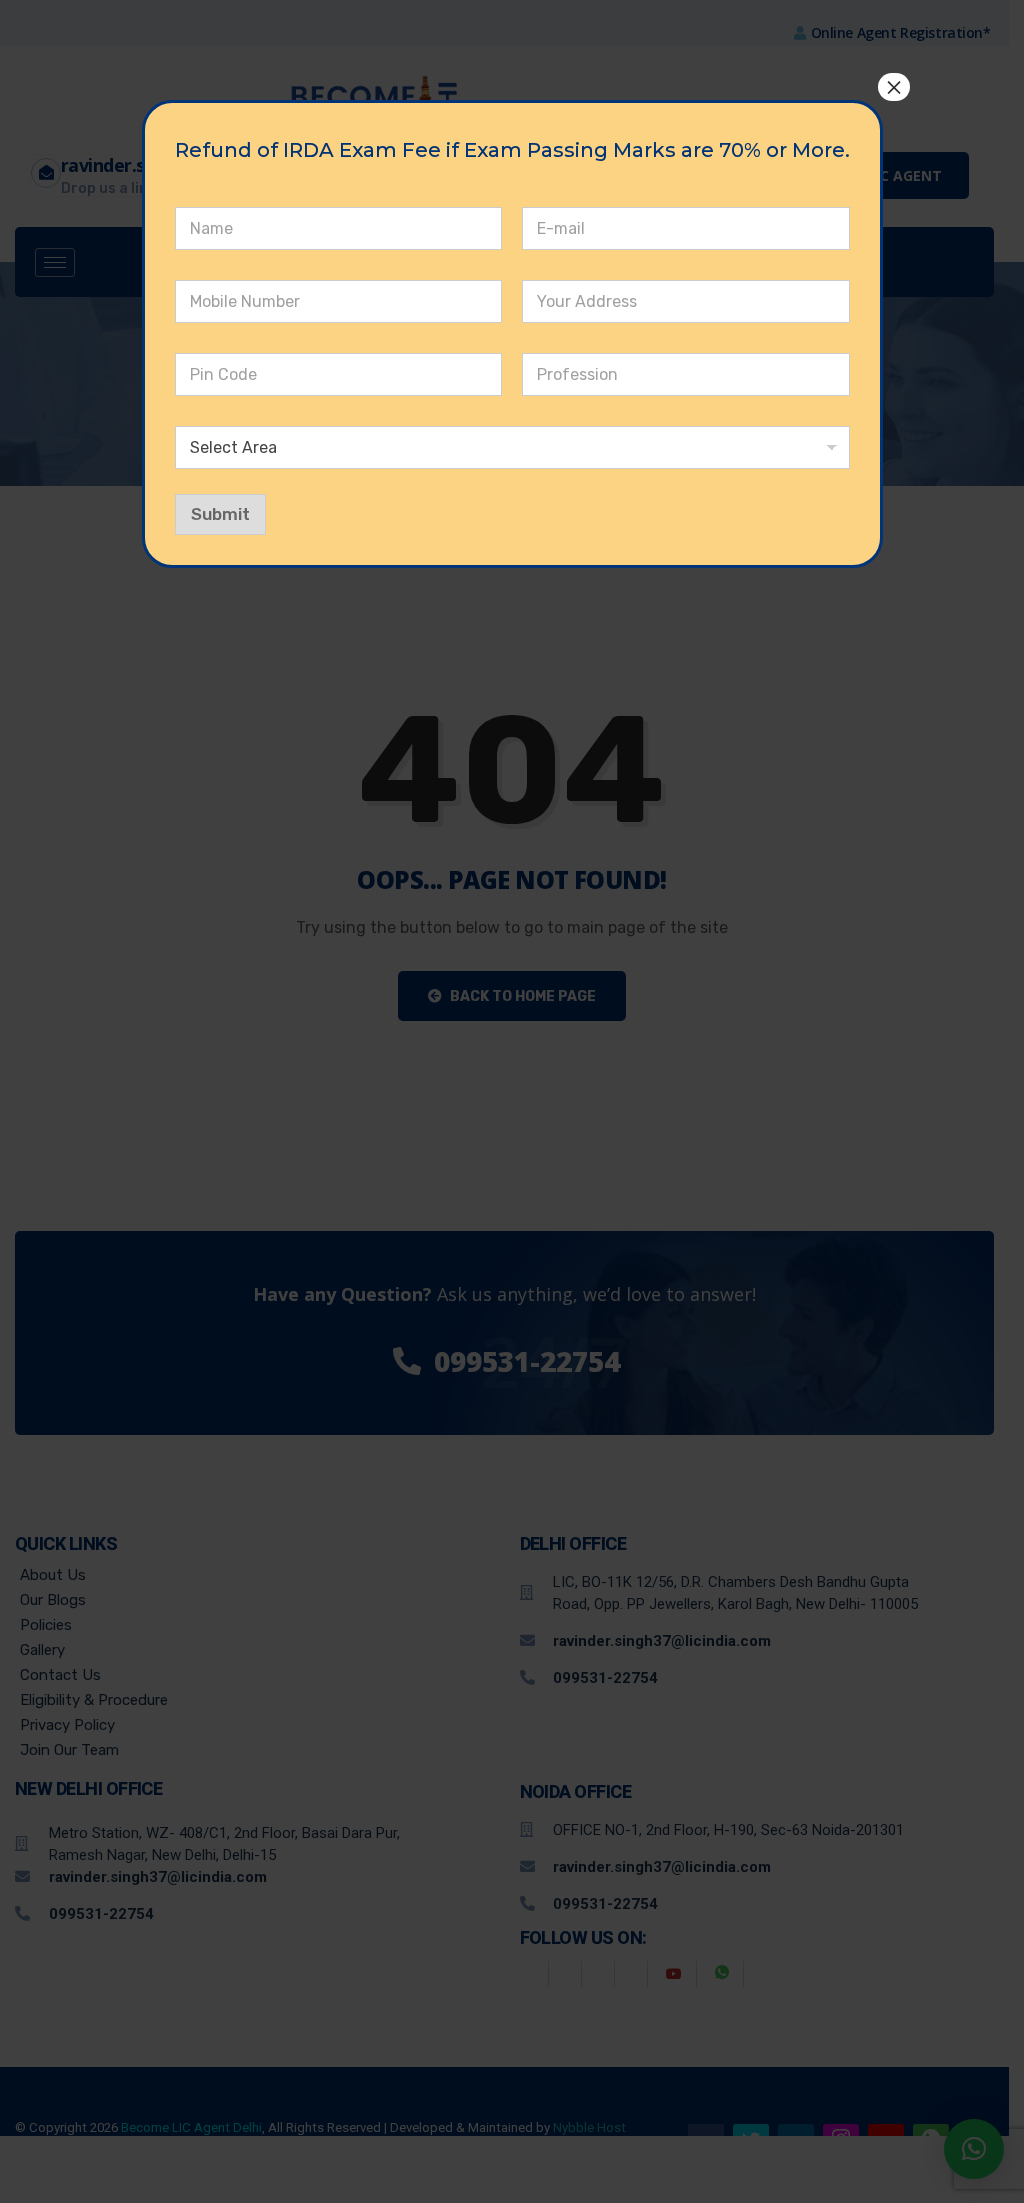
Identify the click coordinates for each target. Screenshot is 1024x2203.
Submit (220, 514)
